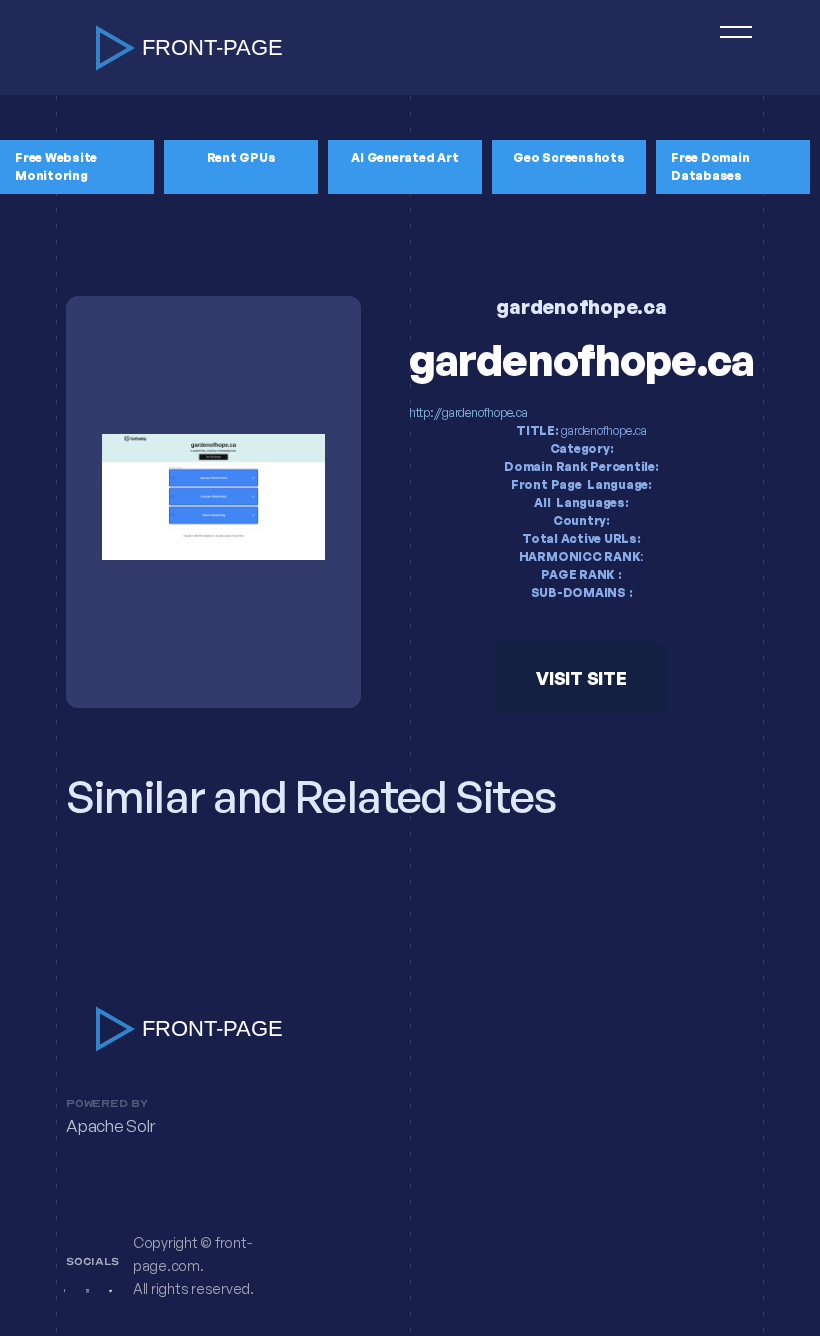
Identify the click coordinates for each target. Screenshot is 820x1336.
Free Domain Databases (710, 166)
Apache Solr (110, 1126)
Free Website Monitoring (56, 166)
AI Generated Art (404, 157)
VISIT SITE (581, 678)
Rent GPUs (241, 157)
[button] (727, 47)
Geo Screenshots (568, 157)
